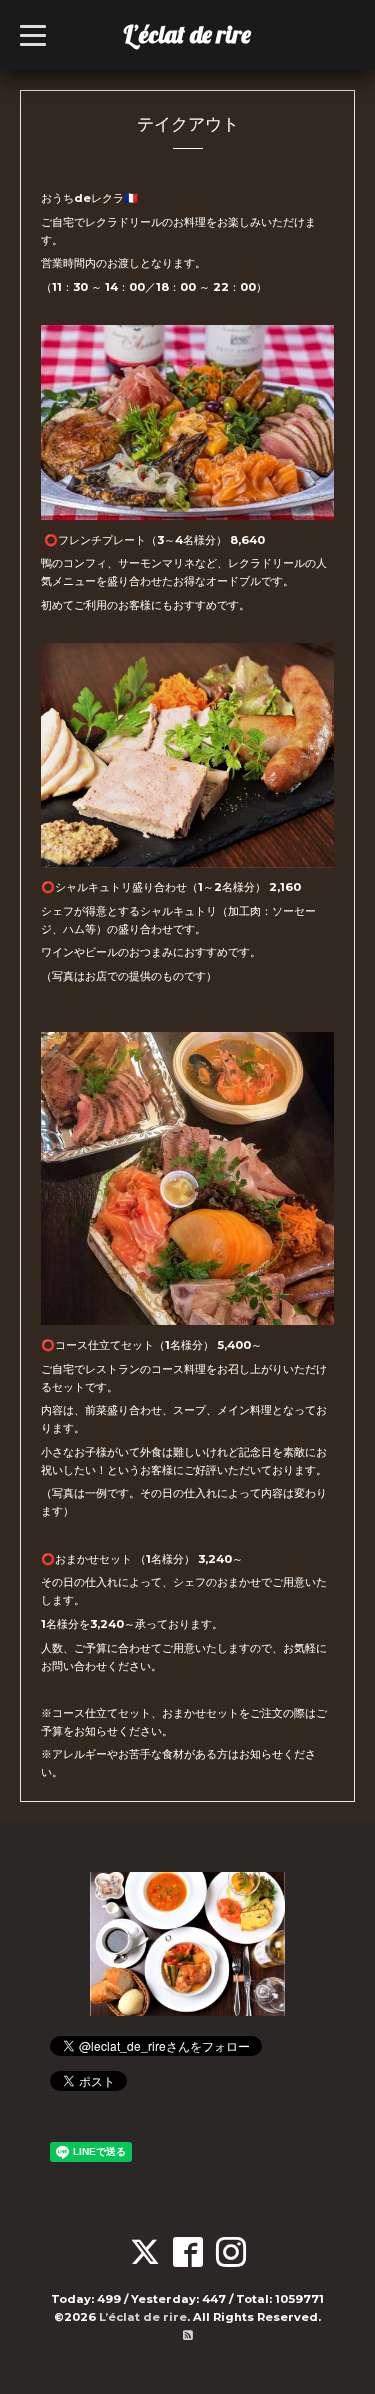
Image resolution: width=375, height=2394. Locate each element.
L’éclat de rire (187, 34)
